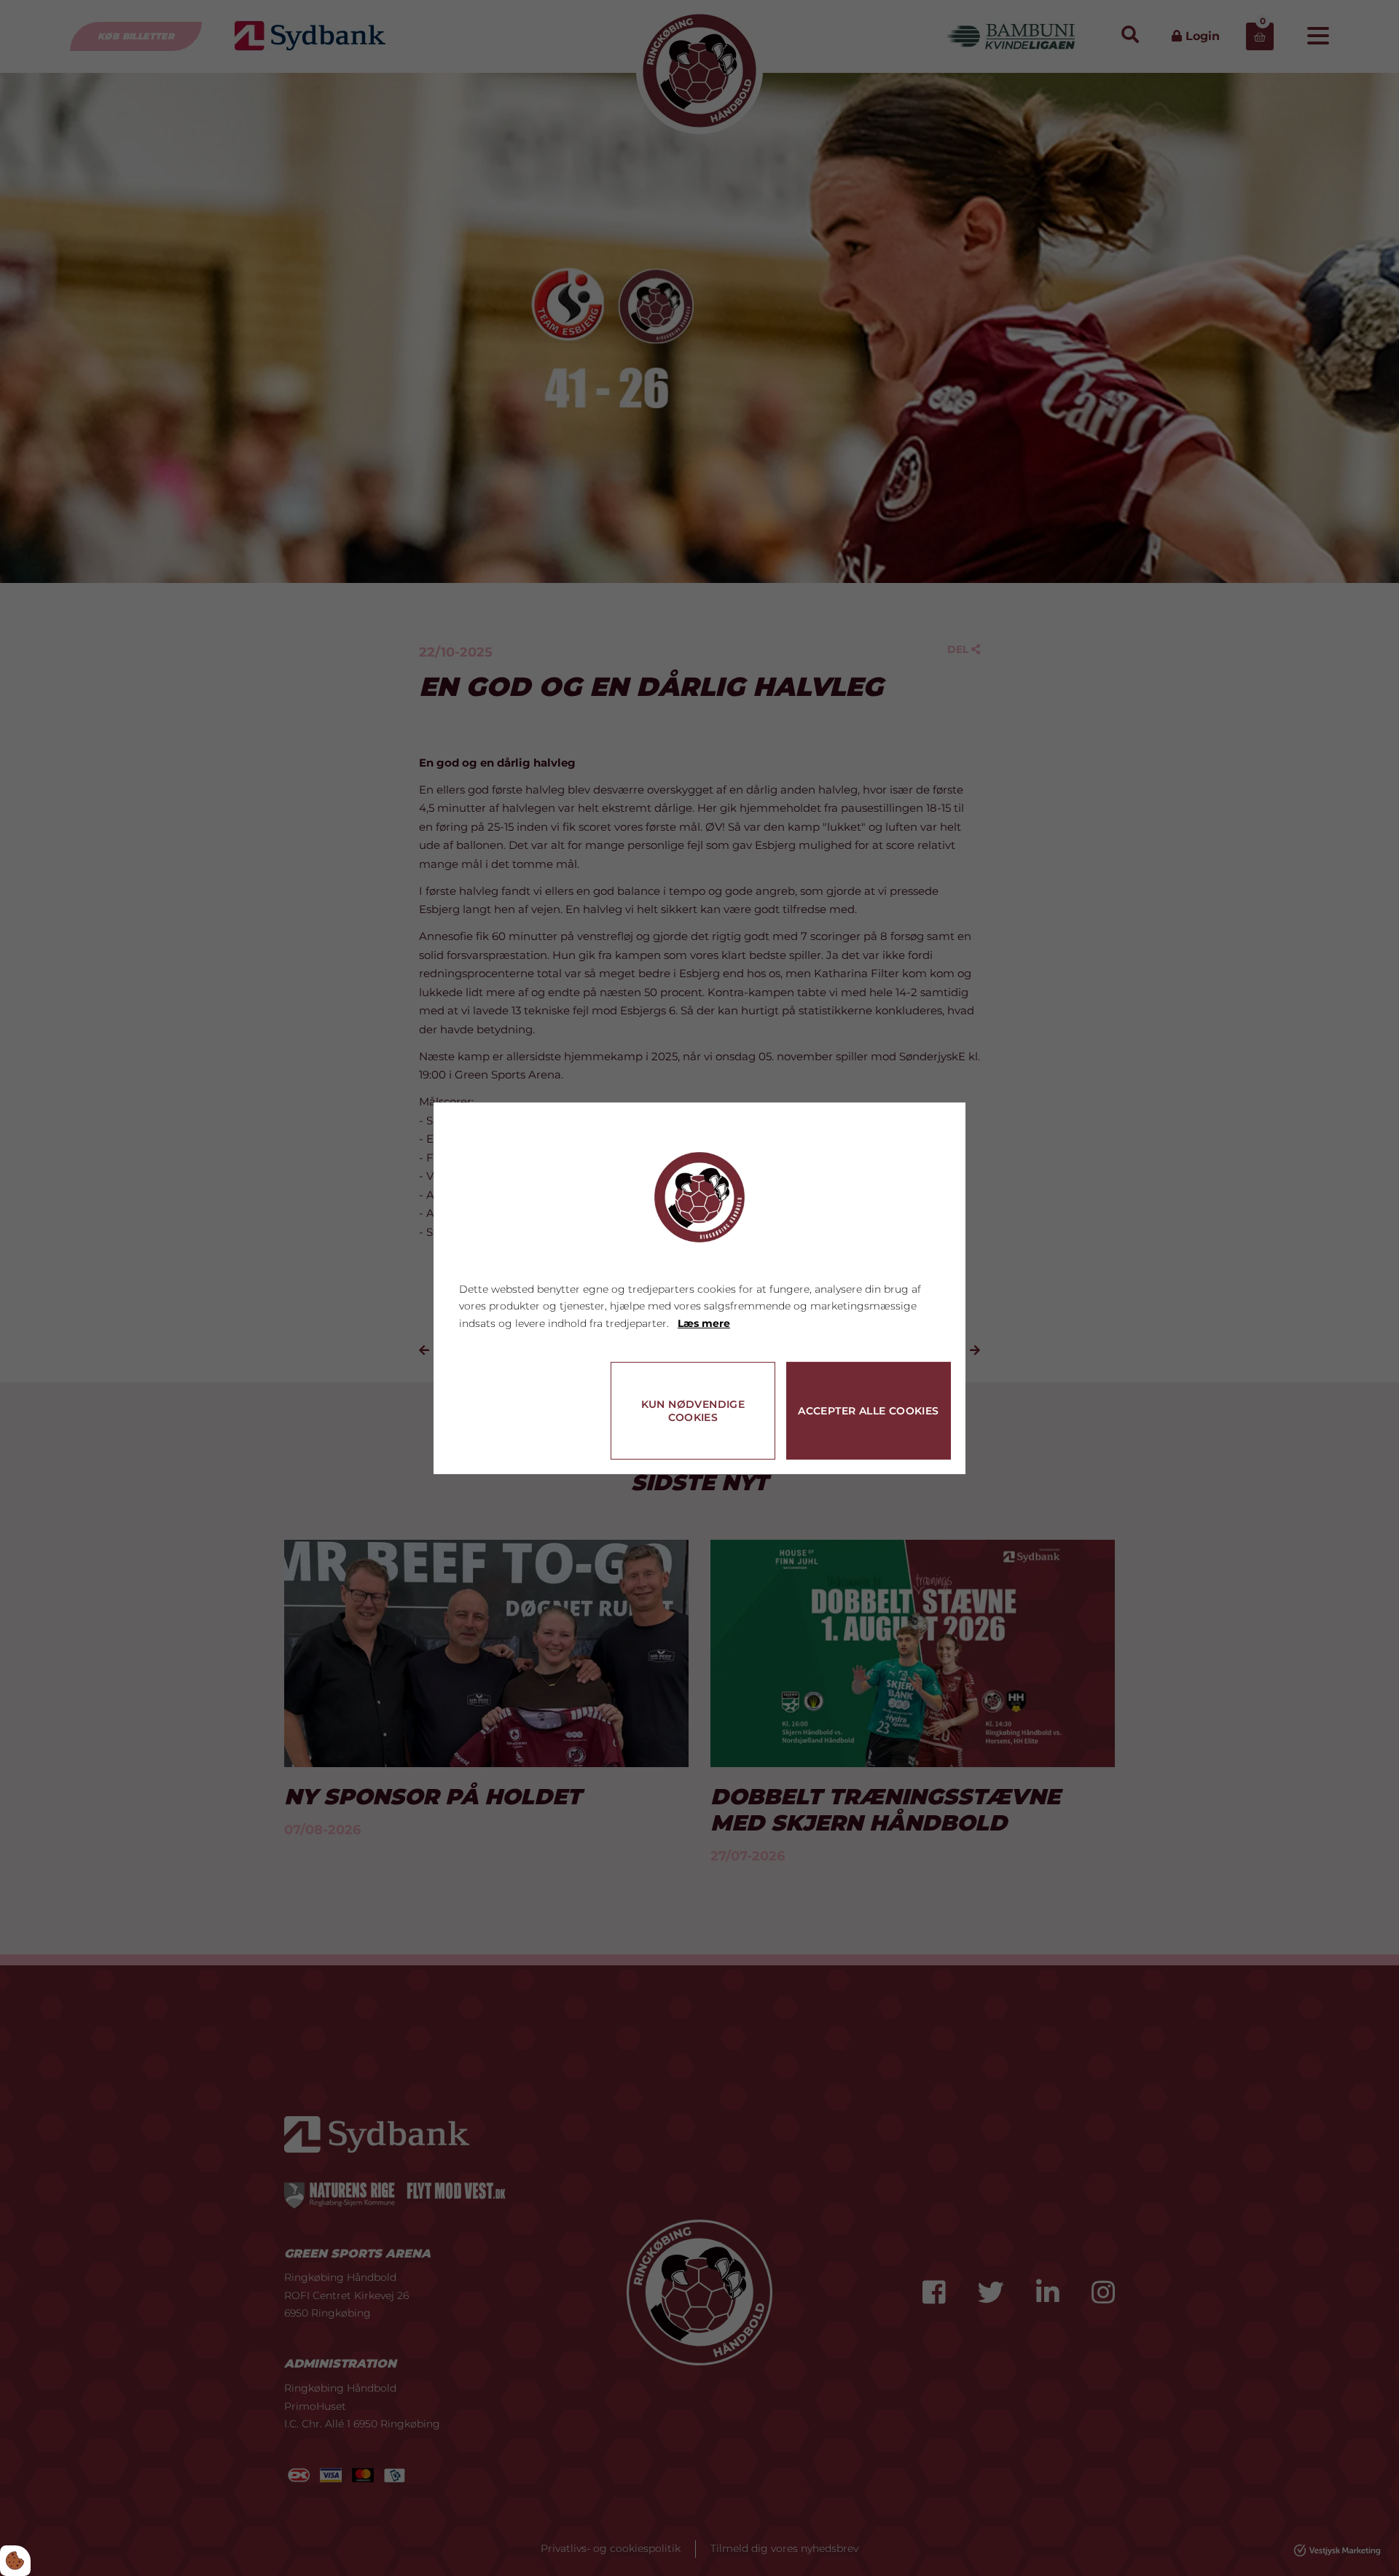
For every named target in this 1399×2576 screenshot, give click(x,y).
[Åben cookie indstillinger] (15, 2561)
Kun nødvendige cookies (693, 1411)
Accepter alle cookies (868, 1411)
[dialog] (699, 1288)
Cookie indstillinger (511, 1443)
